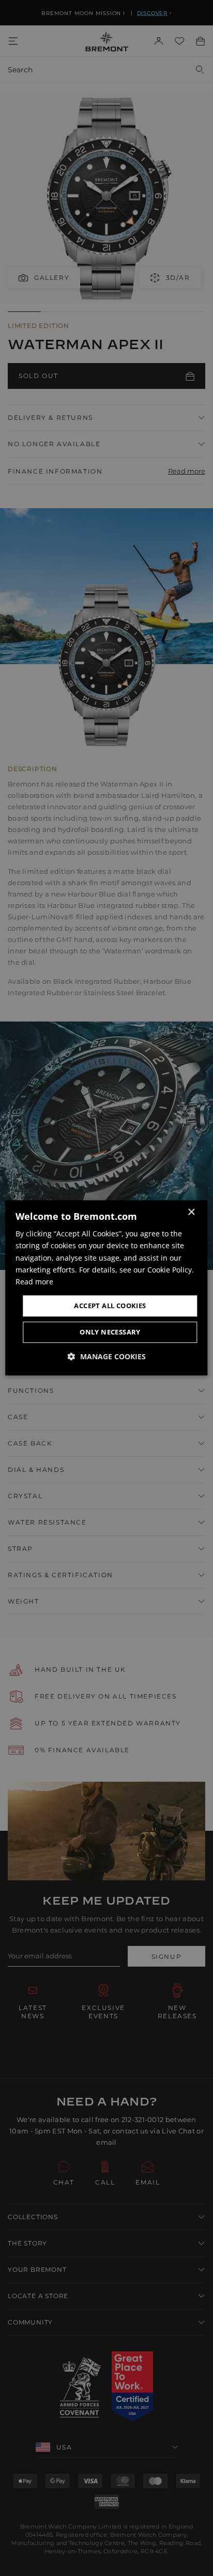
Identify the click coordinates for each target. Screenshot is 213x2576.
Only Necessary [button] (110, 1332)
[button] (107, 1357)
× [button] (191, 1212)
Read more (34, 1282)
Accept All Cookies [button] (110, 1306)
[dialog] (106, 1288)
